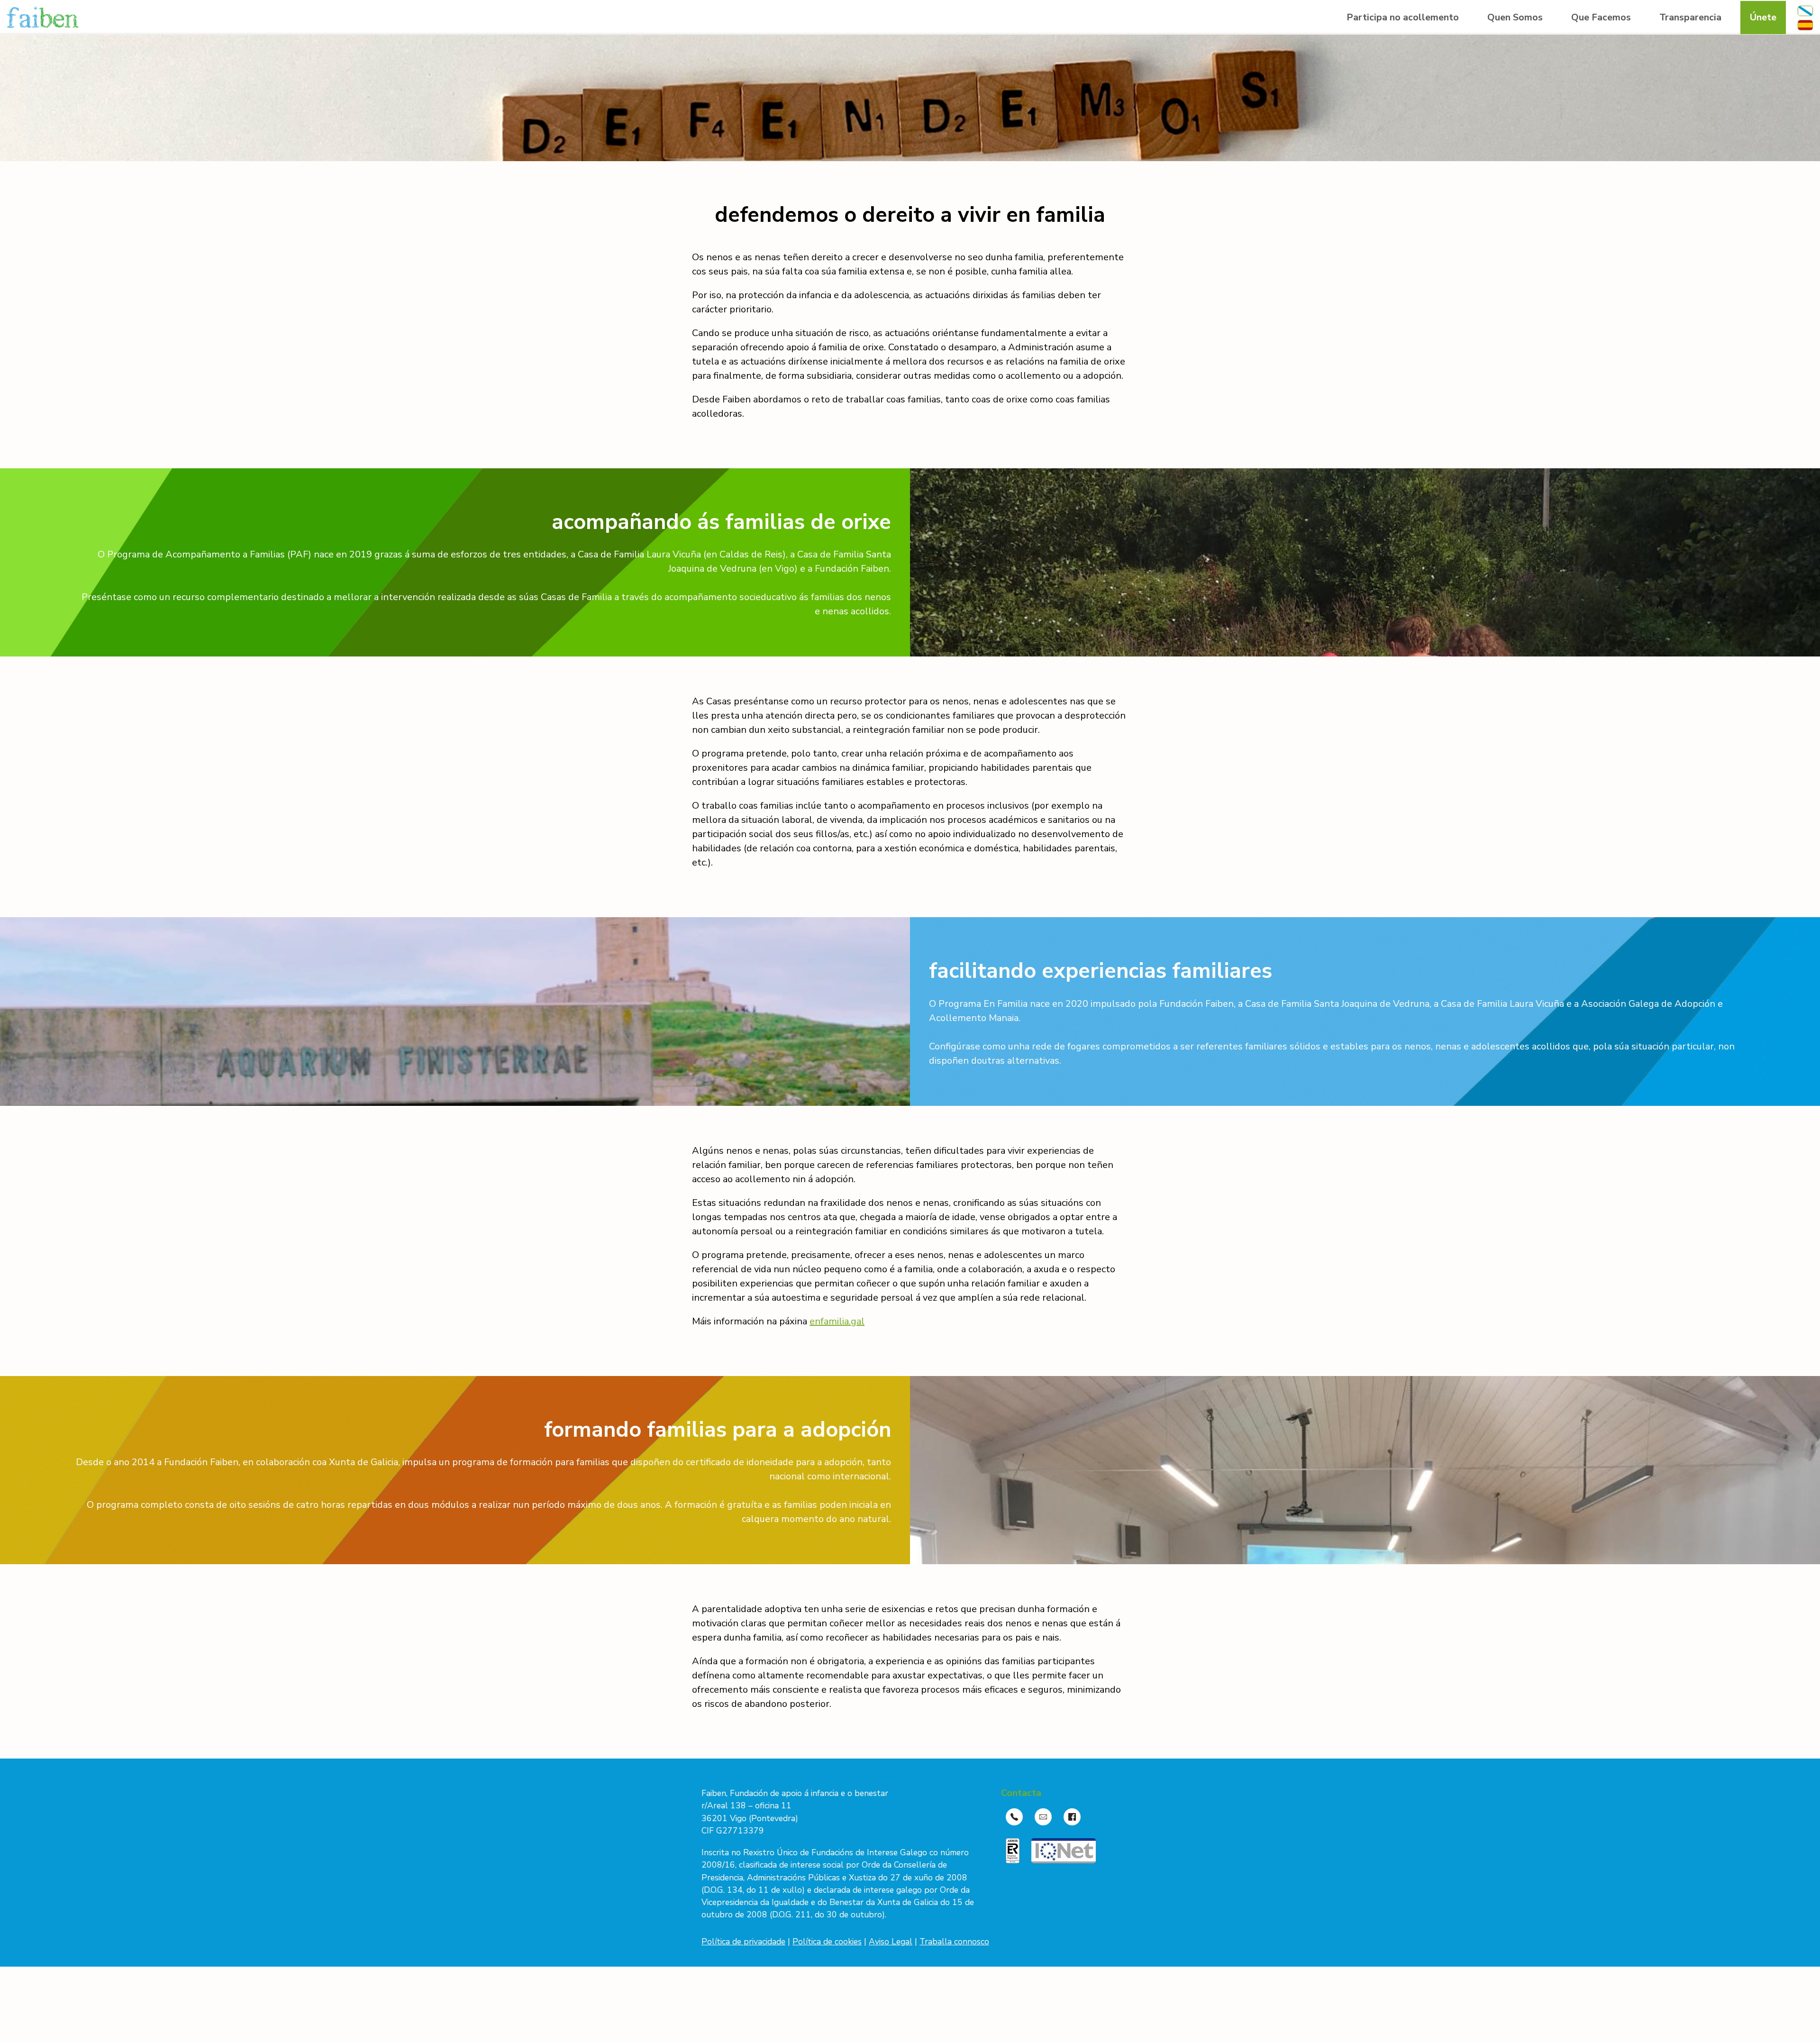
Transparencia (1690, 17)
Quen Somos (1515, 17)
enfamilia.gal (837, 1321)
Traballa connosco (954, 1942)
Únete (1763, 17)
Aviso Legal (891, 1942)
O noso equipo (1517, 65)
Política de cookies (827, 1942)
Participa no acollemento (1403, 17)
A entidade (1509, 46)
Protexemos (1596, 46)
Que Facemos (1601, 17)
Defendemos (1597, 65)
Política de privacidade (743, 1942)
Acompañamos (1602, 84)
